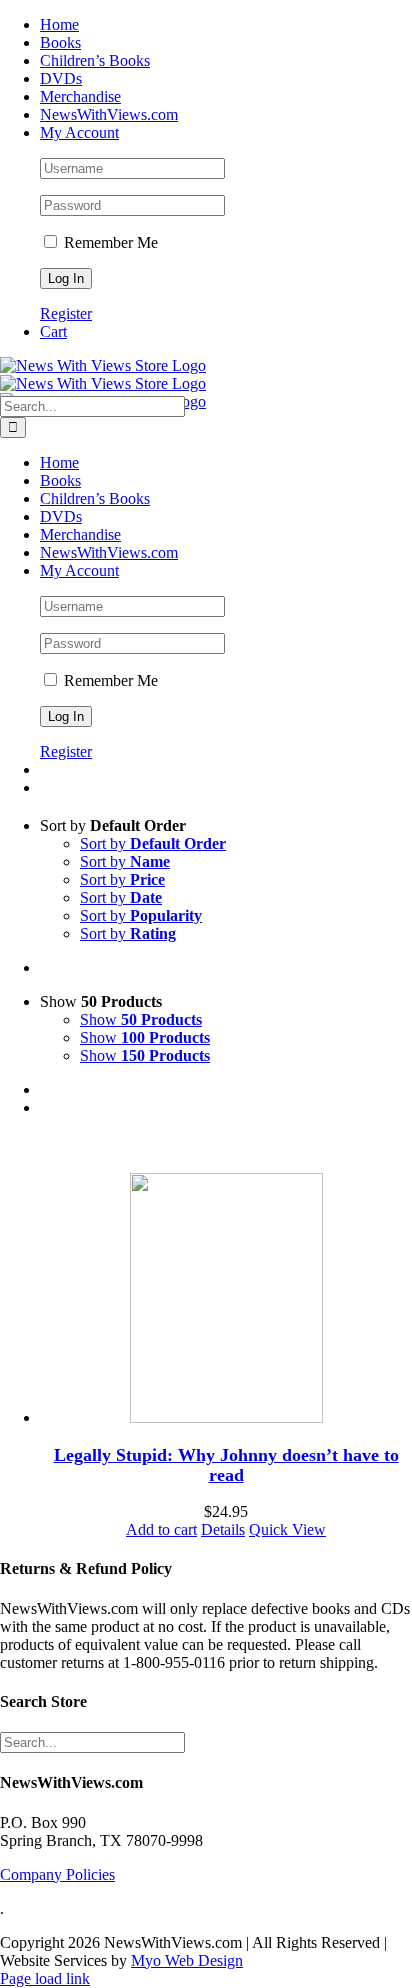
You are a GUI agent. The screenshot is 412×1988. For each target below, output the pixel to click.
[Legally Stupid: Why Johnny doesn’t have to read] (226, 1300)
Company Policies (57, 1874)
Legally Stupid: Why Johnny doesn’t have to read (226, 1465)
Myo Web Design (187, 1960)
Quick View (287, 1529)
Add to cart (161, 1529)
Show (141, 1019)
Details (223, 1529)
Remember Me (109, 242)
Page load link (45, 1978)
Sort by (153, 843)
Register (66, 313)
